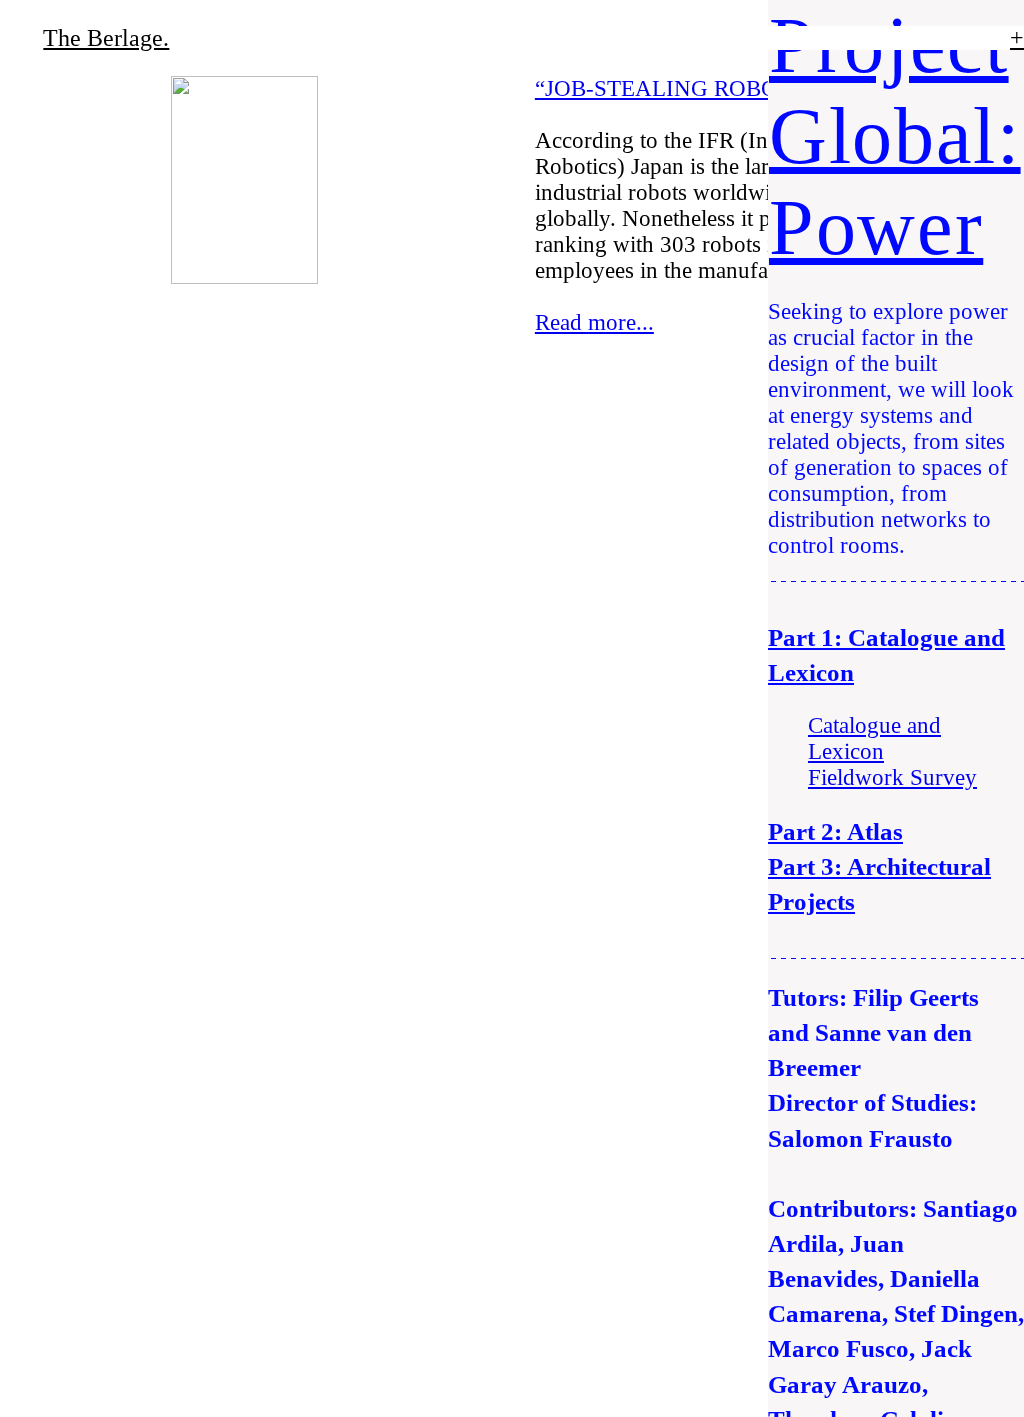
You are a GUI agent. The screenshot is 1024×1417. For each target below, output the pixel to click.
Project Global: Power (895, 136)
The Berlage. (106, 38)
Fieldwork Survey (892, 777)
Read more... (594, 322)
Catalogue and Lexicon (874, 738)
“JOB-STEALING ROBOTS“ (675, 88)
